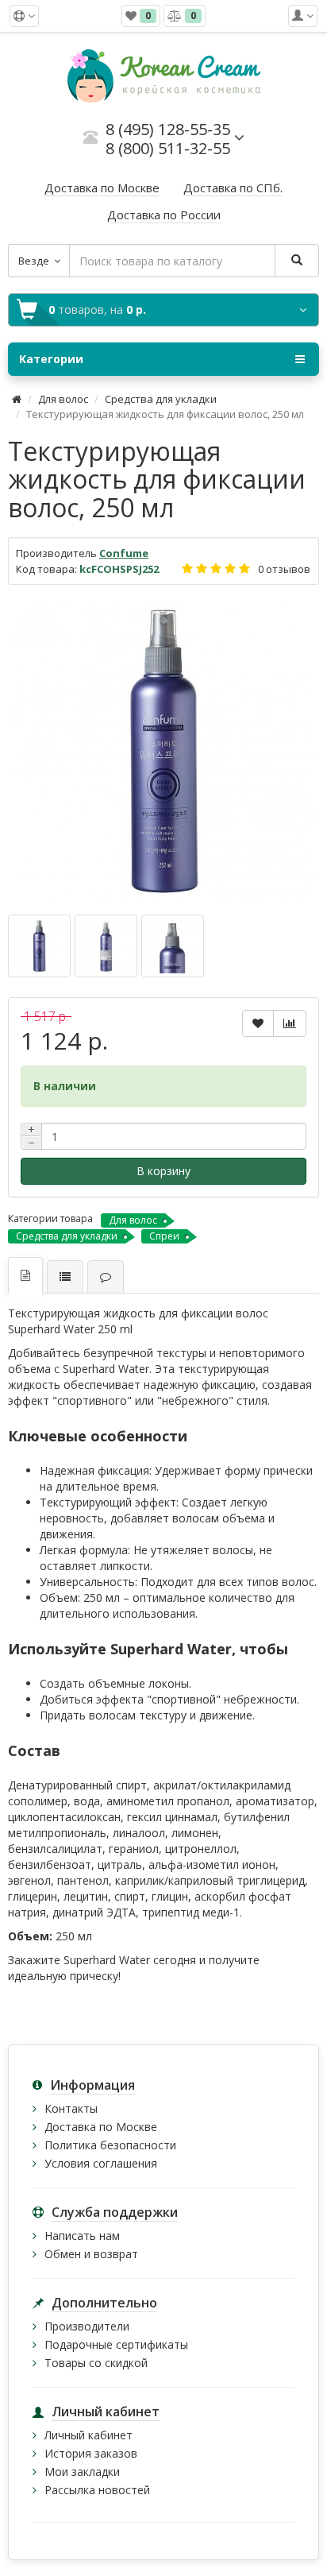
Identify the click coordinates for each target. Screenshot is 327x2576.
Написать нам (82, 2236)
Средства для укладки (161, 399)
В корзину (163, 1171)
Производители (87, 2326)
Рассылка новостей (97, 2490)
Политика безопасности (110, 2145)
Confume (124, 553)
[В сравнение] (290, 1023)
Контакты (71, 2108)
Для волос (63, 399)
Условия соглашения (101, 2163)
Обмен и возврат (91, 2254)
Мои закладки (82, 2472)
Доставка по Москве (101, 2127)
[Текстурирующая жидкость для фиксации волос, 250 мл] (163, 752)
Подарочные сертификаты (116, 2344)
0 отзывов (284, 569)
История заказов (91, 2453)
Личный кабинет (88, 2435)
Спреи (164, 1236)
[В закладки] (258, 1023)
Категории (51, 359)
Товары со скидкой (96, 2363)
